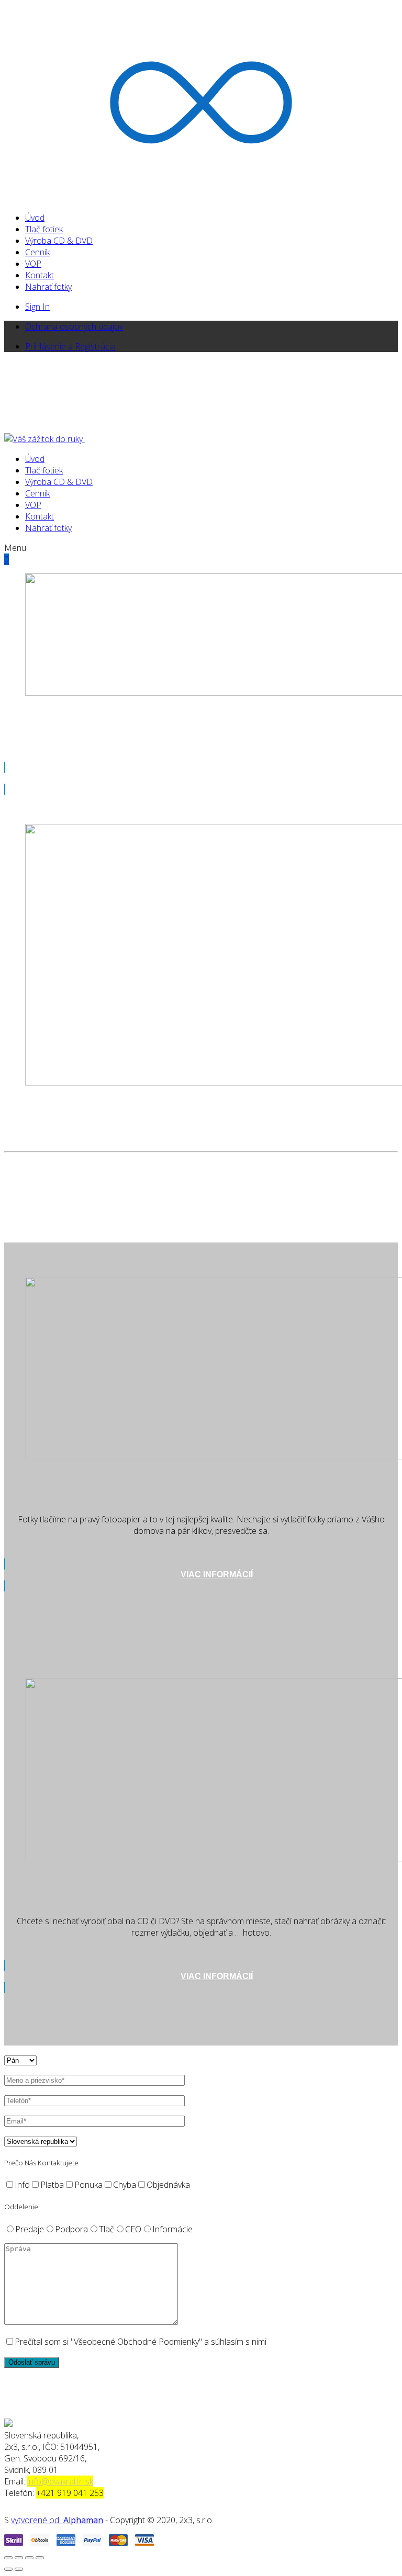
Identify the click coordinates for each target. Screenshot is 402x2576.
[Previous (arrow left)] (8, 2569)
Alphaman (83, 2520)
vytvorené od (37, 2520)
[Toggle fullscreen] (29, 2558)
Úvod (35, 218)
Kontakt (40, 275)
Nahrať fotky (48, 287)
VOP (33, 264)
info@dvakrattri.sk (60, 2481)
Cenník (37, 252)
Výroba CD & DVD (59, 241)
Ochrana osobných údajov (74, 326)
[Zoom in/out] (40, 2558)
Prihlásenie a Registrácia (70, 346)
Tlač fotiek (44, 229)
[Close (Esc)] (8, 2558)
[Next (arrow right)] (19, 2569)
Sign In (37, 307)
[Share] (19, 2558)
